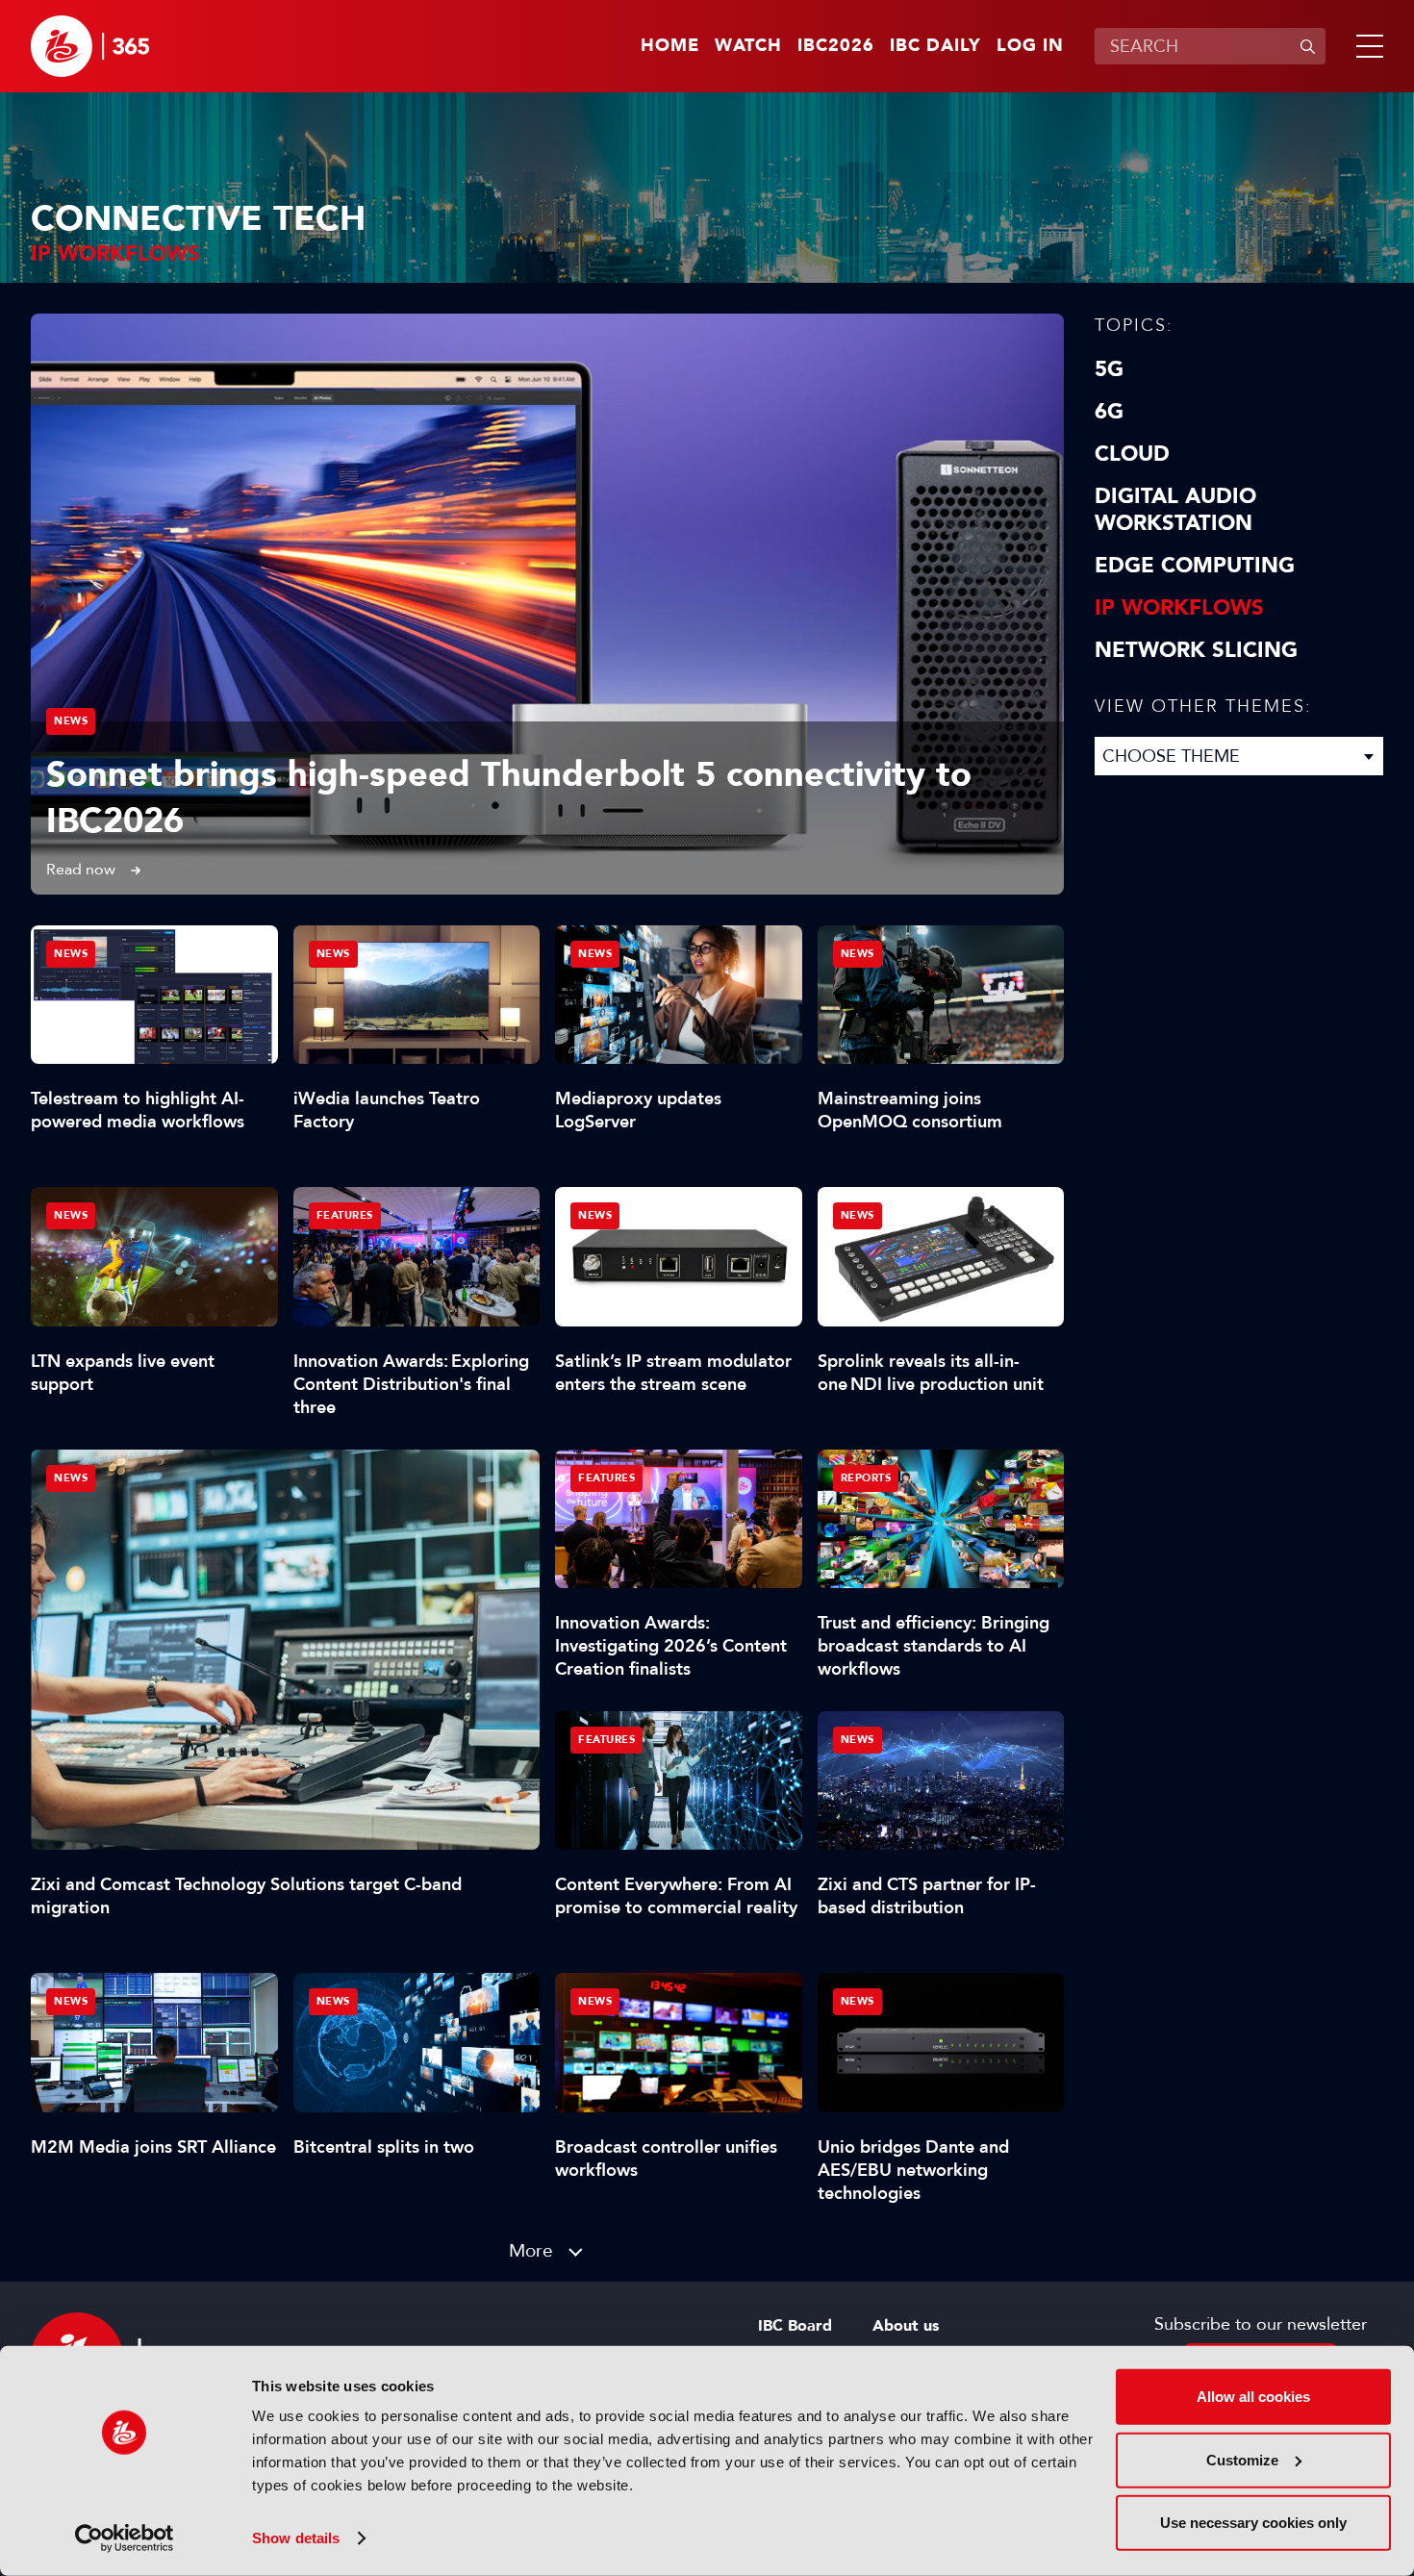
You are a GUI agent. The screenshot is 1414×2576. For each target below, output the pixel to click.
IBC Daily (935, 46)
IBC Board (795, 2326)
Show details (296, 2538)
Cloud (1132, 454)
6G (1109, 412)
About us (906, 2326)
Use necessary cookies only (1253, 2523)
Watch (748, 46)
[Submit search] (1307, 46)
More (531, 2250)
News (71, 721)
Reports (866, 1478)
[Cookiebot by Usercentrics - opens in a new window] (125, 2538)
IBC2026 (836, 46)
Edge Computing (1195, 566)
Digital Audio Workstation (1175, 510)
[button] (1366, 46)
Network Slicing (1196, 650)
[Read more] (547, 604)
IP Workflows (1179, 608)
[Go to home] (90, 46)
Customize (1242, 2459)
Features (345, 1215)
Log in (1030, 46)
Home (670, 46)
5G (1109, 369)
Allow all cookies (1253, 2397)
